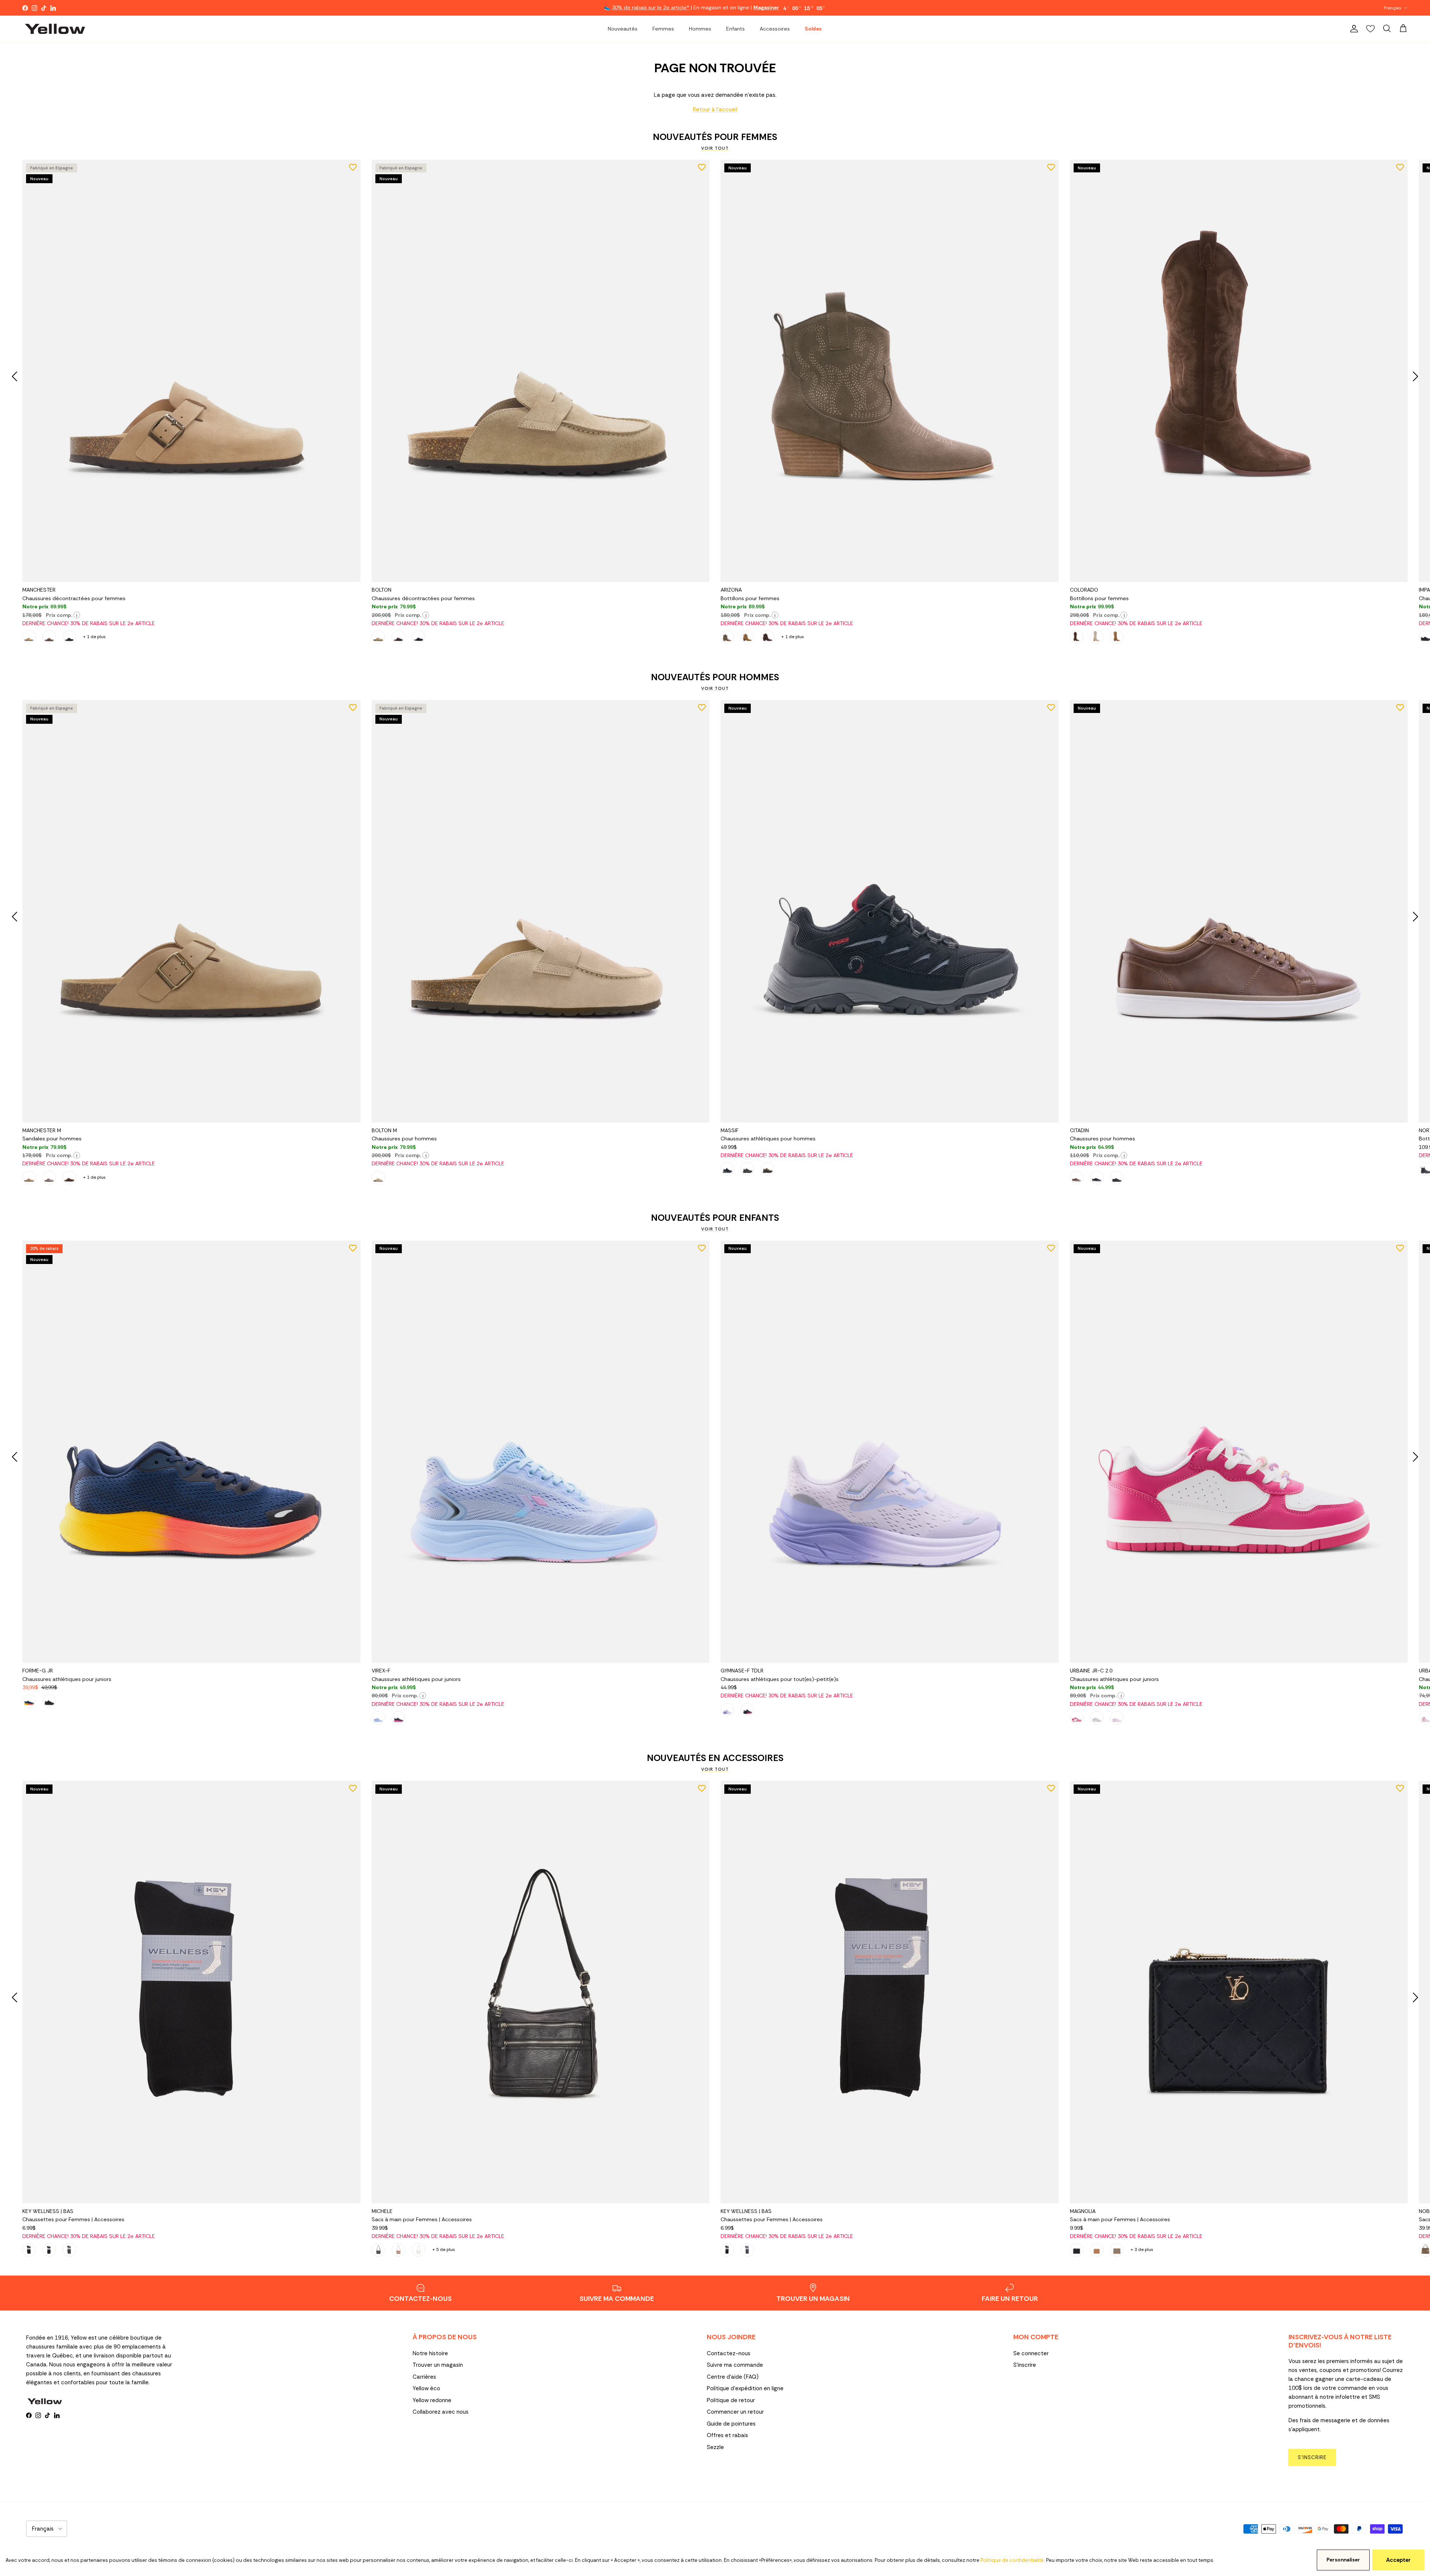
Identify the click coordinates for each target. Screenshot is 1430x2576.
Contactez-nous (729, 2353)
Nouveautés (623, 29)
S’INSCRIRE (1312, 2457)
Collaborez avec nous (441, 2412)
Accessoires (775, 29)
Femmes (663, 29)
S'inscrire (1025, 2365)
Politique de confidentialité (1012, 2560)
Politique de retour (731, 2400)
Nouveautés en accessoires (715, 1758)
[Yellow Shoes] (55, 29)
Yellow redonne (432, 2400)
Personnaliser (1343, 2560)
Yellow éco (426, 2388)
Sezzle (715, 2447)
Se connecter (1031, 2353)
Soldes (813, 29)
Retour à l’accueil (715, 109)
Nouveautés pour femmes (715, 137)
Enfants (735, 29)
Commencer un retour (735, 2412)
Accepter (1398, 2560)
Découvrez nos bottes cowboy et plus (747, 8)
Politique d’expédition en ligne (745, 2388)
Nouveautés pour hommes (715, 677)
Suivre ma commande (735, 2365)
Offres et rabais (727, 2435)
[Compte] (1353, 29)
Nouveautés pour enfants (715, 1218)
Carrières (424, 2377)
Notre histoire (430, 2353)
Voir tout (715, 148)
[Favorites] (1370, 29)
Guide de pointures (731, 2424)
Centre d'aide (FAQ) (733, 2377)
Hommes (700, 29)
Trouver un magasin (438, 2365)
